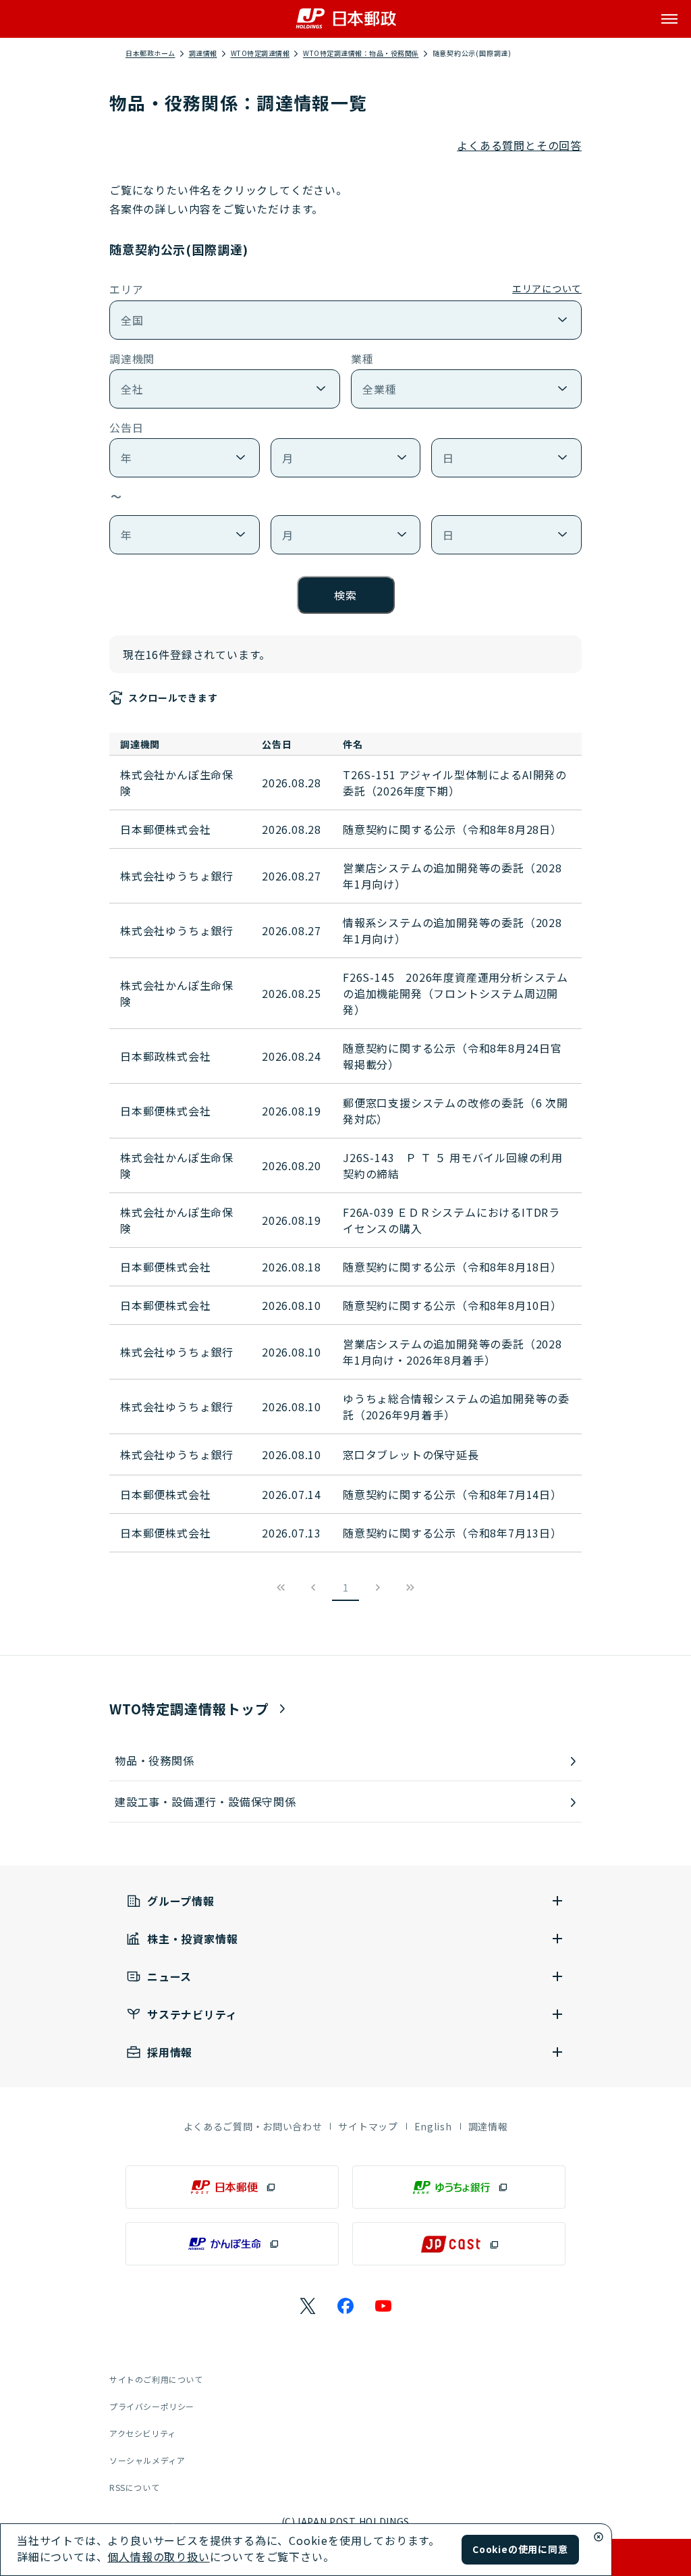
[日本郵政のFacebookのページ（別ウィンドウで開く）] (345, 2306)
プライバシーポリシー (152, 2406)
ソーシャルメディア (147, 2460)
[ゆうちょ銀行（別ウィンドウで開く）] (459, 2187)
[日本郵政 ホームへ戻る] (346, 19)
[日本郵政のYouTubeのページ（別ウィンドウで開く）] (383, 2306)
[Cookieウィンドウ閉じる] (599, 2537)
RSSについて (134, 2487)
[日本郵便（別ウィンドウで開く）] (232, 2187)
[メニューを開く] (669, 19)
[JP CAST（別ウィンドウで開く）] (459, 2244)
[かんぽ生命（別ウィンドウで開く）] (232, 2244)
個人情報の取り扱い (158, 2556)
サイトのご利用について (156, 2379)
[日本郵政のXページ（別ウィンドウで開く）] (308, 2306)
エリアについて (547, 288)
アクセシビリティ (143, 2433)
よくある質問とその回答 (519, 145)
